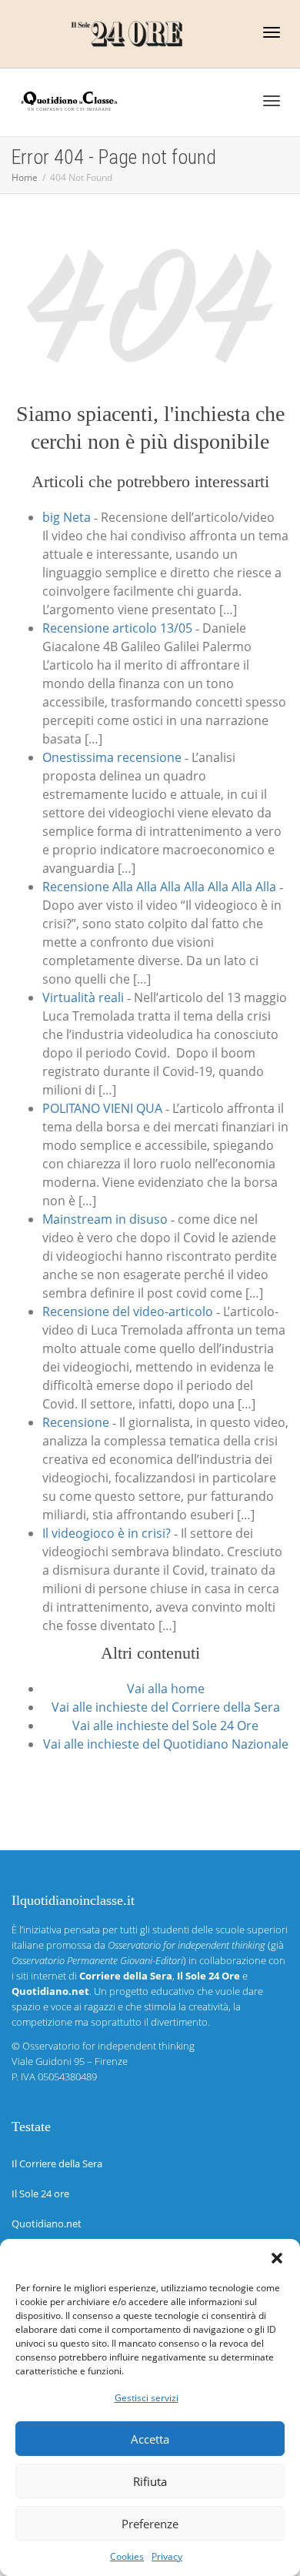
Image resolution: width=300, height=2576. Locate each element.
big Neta (67, 517)
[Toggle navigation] (272, 32)
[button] (277, 2258)
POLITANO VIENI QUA (102, 1108)
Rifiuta (150, 2481)
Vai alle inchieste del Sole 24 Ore (165, 1726)
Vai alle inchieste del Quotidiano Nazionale (166, 1744)
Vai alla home (166, 1689)
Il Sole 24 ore (40, 2193)
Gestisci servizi (147, 2398)
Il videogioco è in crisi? (107, 1533)
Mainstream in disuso (105, 1219)
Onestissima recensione (112, 757)
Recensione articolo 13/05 (117, 628)
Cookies (127, 2556)
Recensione (76, 1422)
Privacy (167, 2556)
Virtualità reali (83, 997)
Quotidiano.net (47, 2224)
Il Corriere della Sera (57, 2163)
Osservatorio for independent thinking (108, 2046)
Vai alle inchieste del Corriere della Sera (166, 1707)
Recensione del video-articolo (128, 1311)
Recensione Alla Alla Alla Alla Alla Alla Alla (159, 887)
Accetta (150, 2439)
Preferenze (150, 2524)
